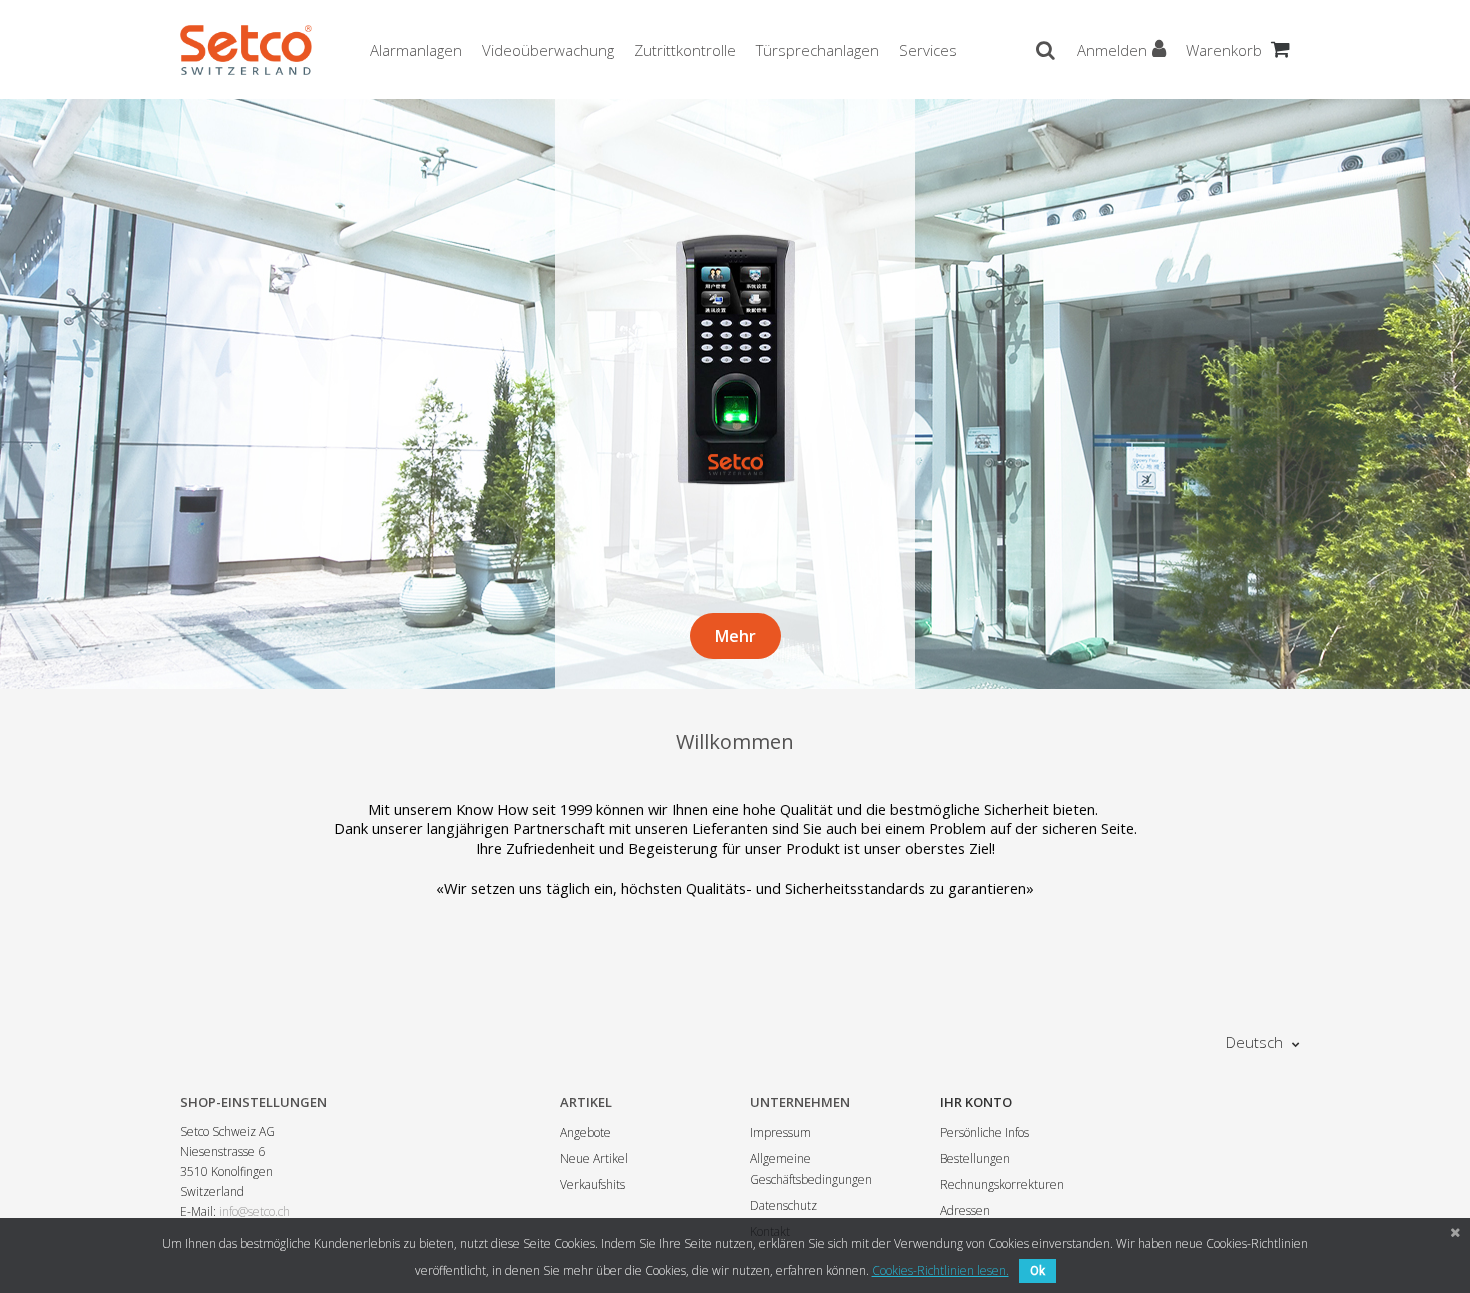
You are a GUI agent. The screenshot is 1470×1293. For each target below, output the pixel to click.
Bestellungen (975, 1158)
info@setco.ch (254, 1211)
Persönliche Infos (984, 1132)
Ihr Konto (976, 1102)
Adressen (965, 1210)
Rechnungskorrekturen (1002, 1184)
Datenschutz (783, 1205)
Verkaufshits (592, 1184)
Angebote (585, 1132)
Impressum (780, 1132)
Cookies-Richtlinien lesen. (940, 1270)
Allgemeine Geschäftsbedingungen (811, 1169)
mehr (735, 636)
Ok (1037, 1271)
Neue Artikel (594, 1158)
